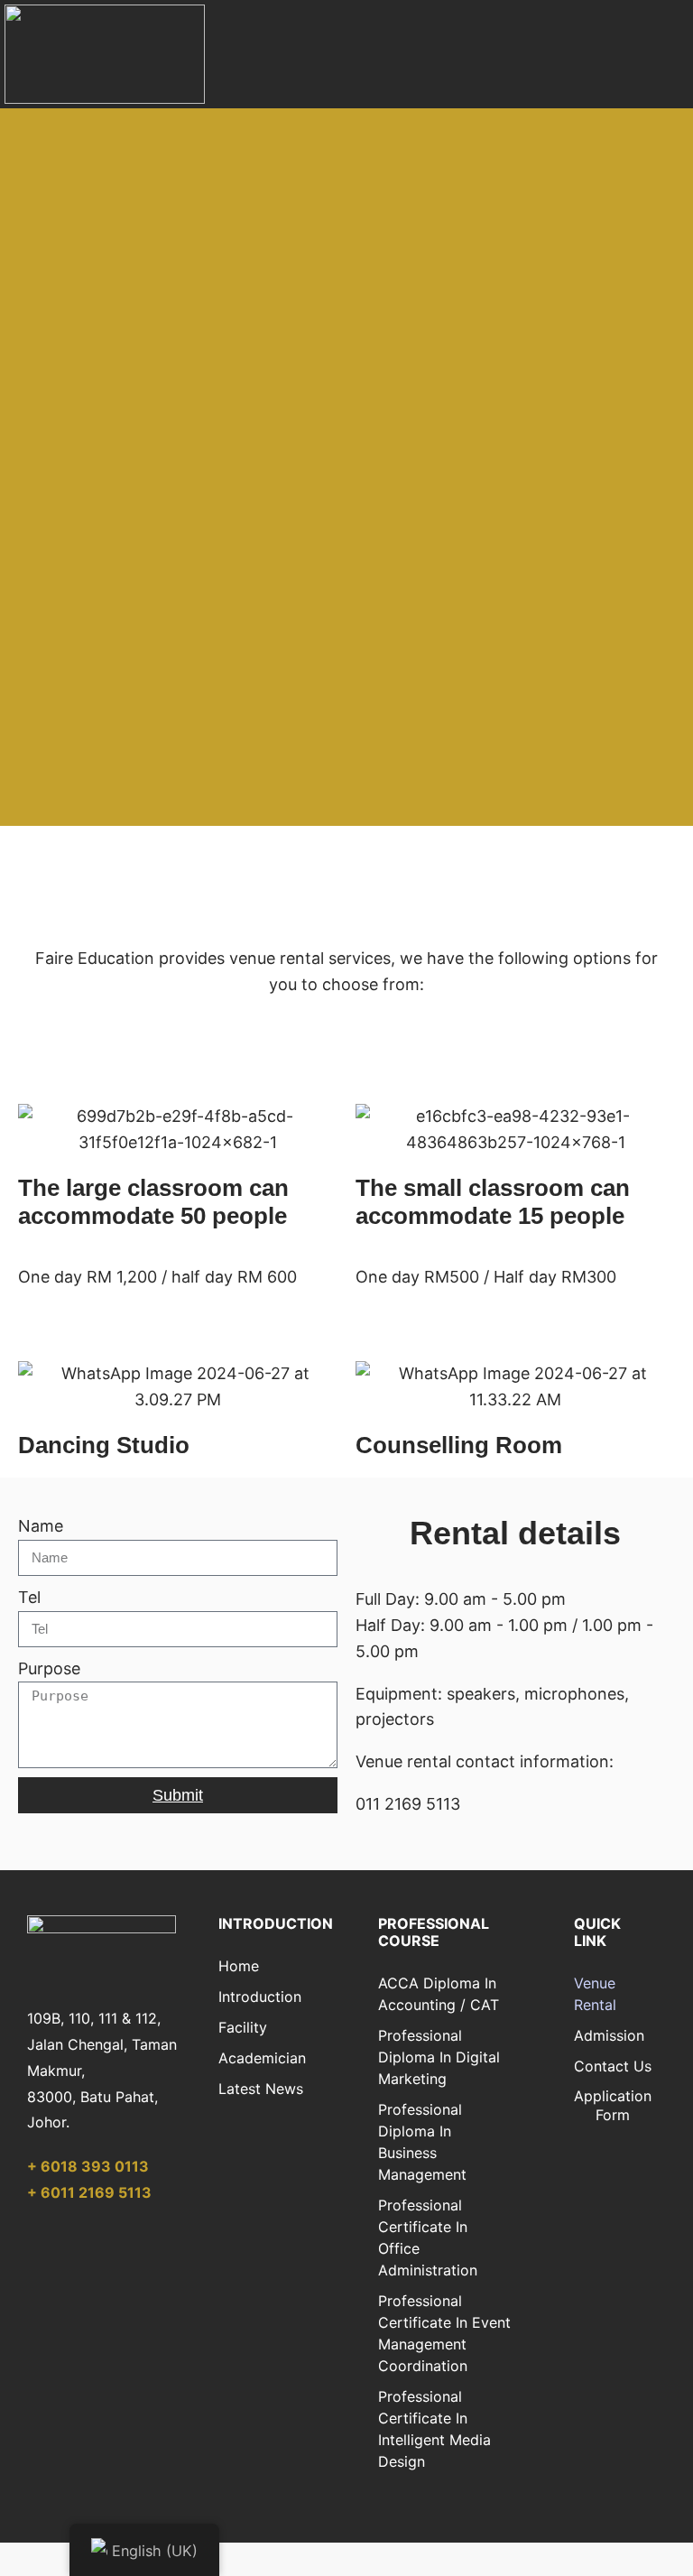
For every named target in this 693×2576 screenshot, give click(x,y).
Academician (262, 2058)
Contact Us (613, 2066)
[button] (662, 55)
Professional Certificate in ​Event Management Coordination (444, 2333)
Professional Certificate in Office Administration (428, 2238)
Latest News (261, 2089)
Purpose (49, 1668)
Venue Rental (595, 1994)
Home (239, 1966)
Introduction (260, 1997)
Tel (29, 1597)
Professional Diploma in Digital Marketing (439, 2057)
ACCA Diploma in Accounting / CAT (439, 1994)
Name (41, 1526)
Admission (609, 2035)
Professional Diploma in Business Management (422, 2142)
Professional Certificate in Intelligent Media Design (434, 2429)
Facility (243, 2027)
